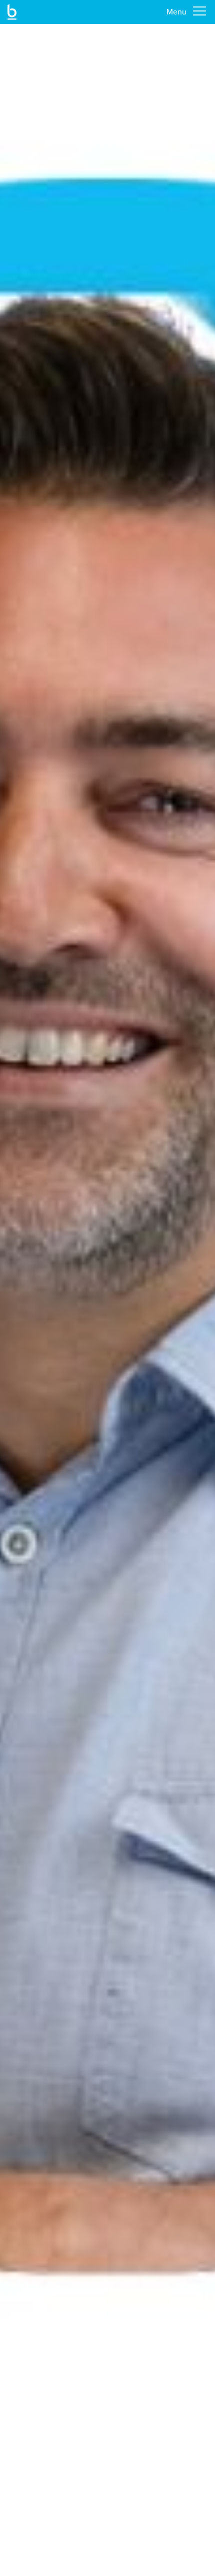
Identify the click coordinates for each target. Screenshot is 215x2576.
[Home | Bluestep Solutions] (12, 12)
